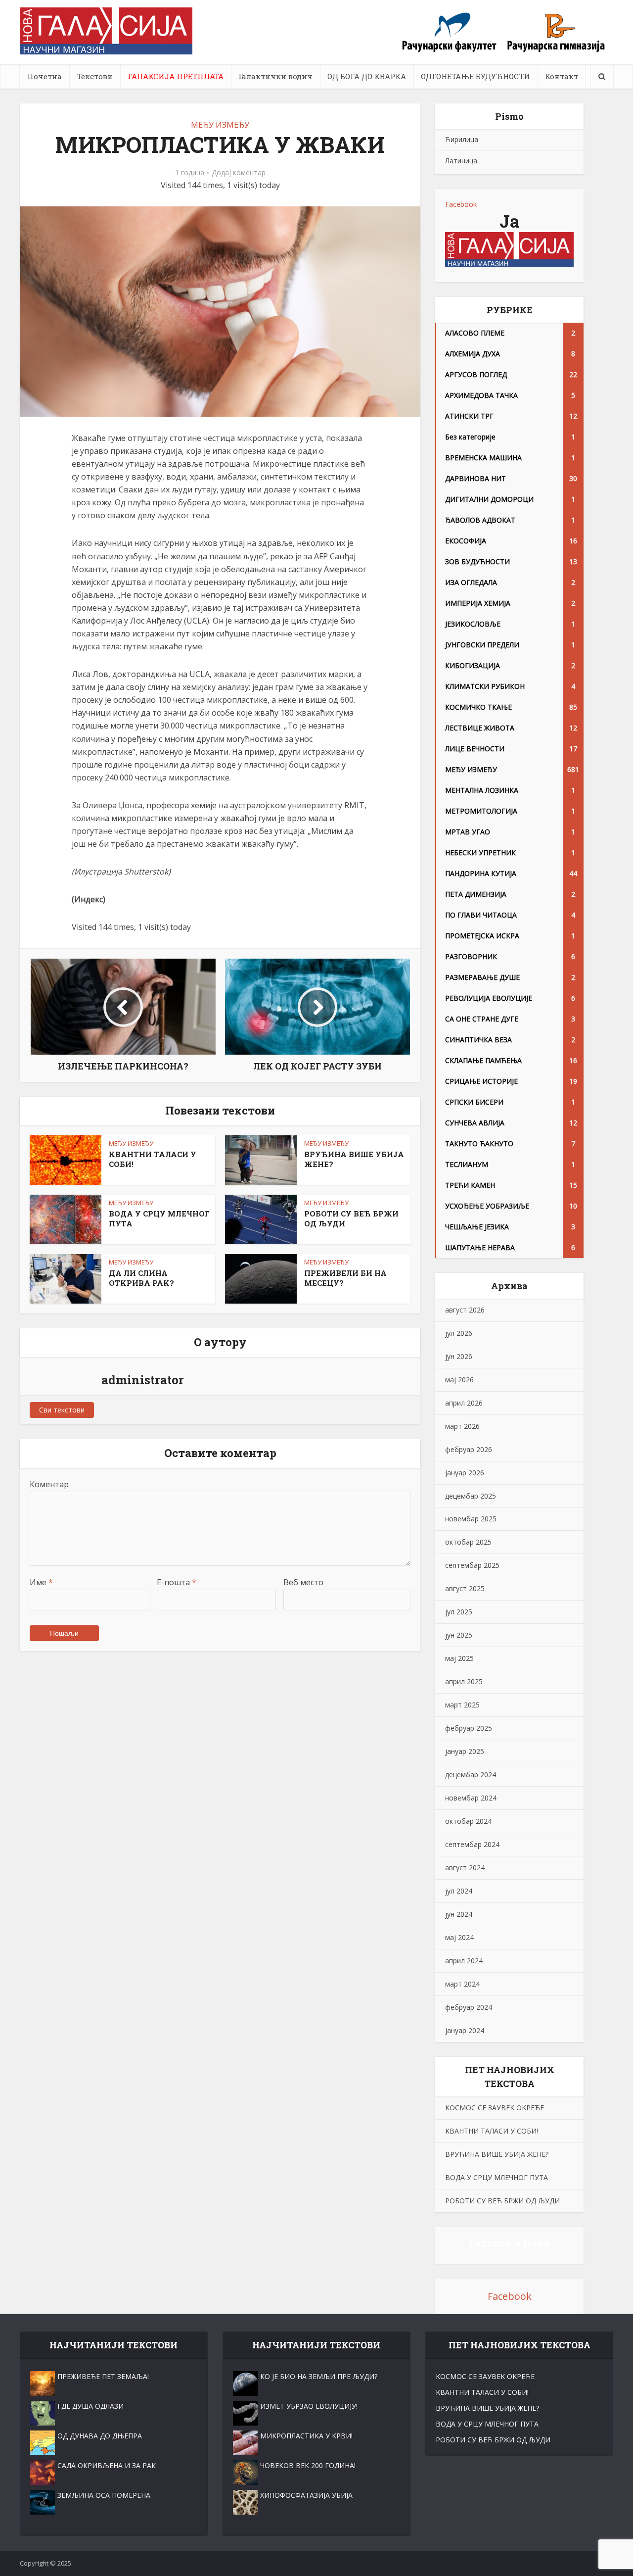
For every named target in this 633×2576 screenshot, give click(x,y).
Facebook (461, 204)
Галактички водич (275, 76)
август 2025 (465, 1588)
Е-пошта (177, 1582)
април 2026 (464, 1403)
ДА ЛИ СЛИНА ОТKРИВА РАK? (141, 1278)
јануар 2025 (465, 1751)
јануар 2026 (465, 1473)
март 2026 (462, 1426)
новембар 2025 (471, 1519)
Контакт (562, 76)
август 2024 (465, 1868)
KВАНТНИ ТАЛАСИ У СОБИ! (492, 2131)
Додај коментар (239, 173)
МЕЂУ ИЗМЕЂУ (220, 125)
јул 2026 (459, 1333)
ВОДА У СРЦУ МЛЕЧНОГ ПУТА (497, 2177)
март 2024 (462, 1984)
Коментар (49, 1484)
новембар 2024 (471, 1798)
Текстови (95, 76)
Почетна (45, 76)
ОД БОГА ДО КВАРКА (367, 76)
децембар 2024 (471, 1774)
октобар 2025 (468, 1542)
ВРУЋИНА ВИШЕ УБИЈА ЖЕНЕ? (497, 2154)
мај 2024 (459, 1937)
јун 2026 (459, 1356)
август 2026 (465, 1310)
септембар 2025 (472, 1565)
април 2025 (464, 1681)
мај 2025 (459, 1658)
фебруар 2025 (469, 1728)
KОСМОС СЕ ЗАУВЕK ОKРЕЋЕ (495, 2108)
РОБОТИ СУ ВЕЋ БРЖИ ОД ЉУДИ (502, 2201)
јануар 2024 (465, 2030)
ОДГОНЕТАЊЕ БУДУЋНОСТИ (475, 76)
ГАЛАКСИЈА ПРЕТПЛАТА (176, 76)
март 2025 (462, 1705)
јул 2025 (459, 1612)
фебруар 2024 (469, 2007)
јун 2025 (459, 1635)
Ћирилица (462, 139)
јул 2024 (459, 1891)
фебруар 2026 (469, 1449)
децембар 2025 (471, 1496)
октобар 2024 (468, 1821)
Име (41, 1582)
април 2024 (464, 1961)
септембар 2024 (472, 1844)
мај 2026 (459, 1380)
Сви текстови (62, 1410)
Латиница (461, 161)
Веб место (303, 1582)
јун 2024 (459, 1914)
